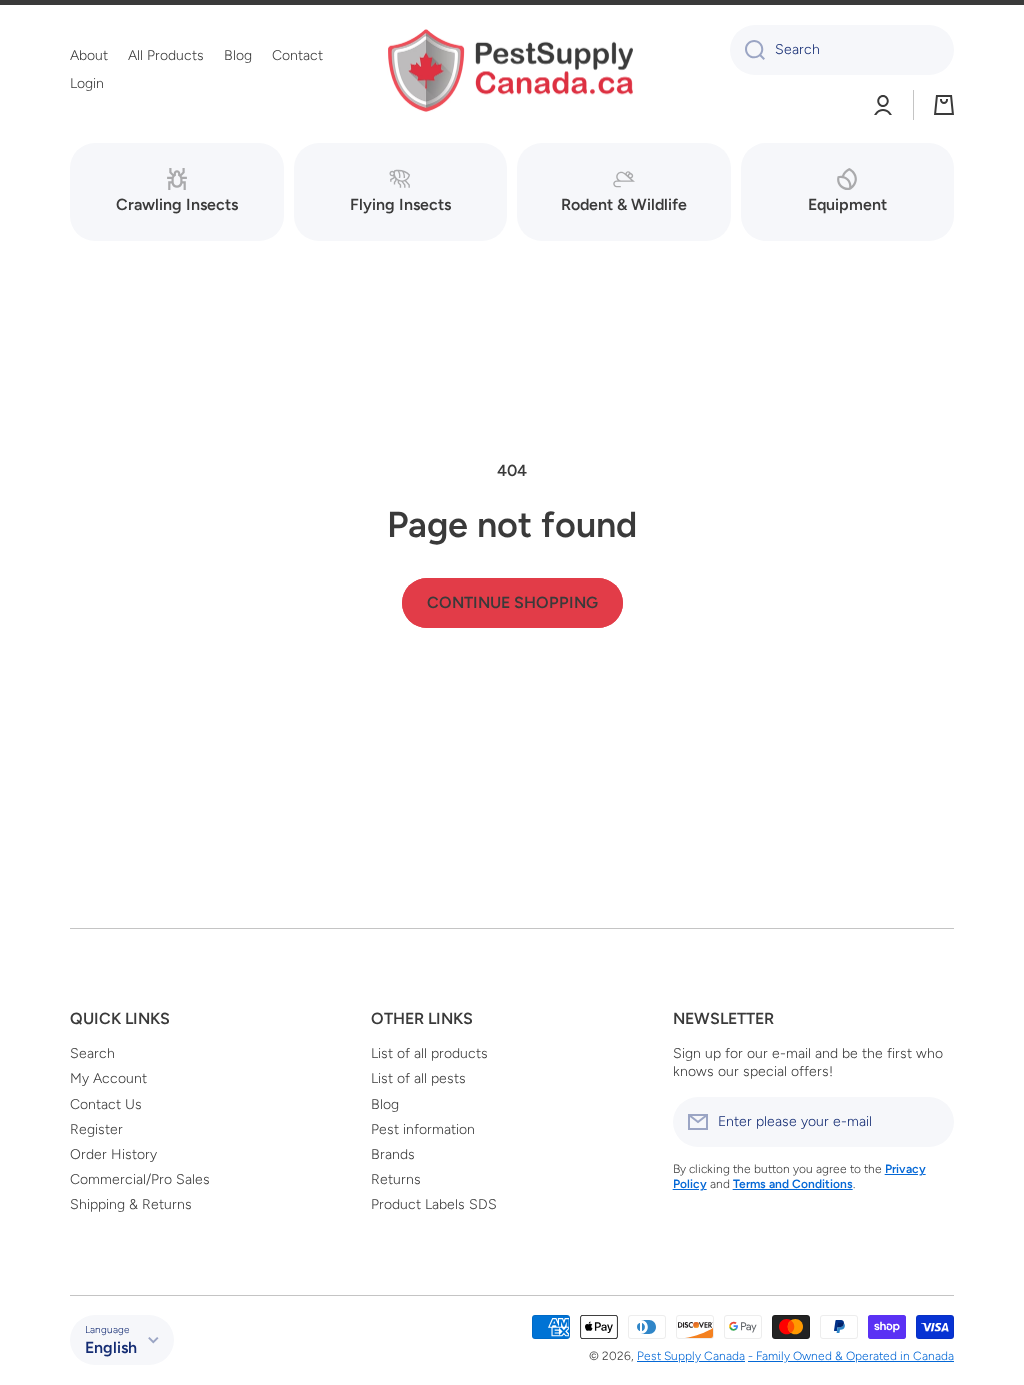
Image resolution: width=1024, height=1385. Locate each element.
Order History (113, 1154)
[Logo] (512, 70)
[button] (944, 105)
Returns (396, 1179)
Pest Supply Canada (691, 1356)
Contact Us (106, 1104)
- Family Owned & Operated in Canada (851, 1356)
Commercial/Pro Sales (140, 1179)
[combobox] (842, 50)
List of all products (429, 1053)
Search (92, 1053)
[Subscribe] (929, 1122)
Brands (393, 1154)
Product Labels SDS (434, 1204)
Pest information (423, 1129)
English (111, 1347)
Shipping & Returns (131, 1204)
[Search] (747, 50)
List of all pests (418, 1078)
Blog (385, 1104)
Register (96, 1129)
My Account (108, 1078)
